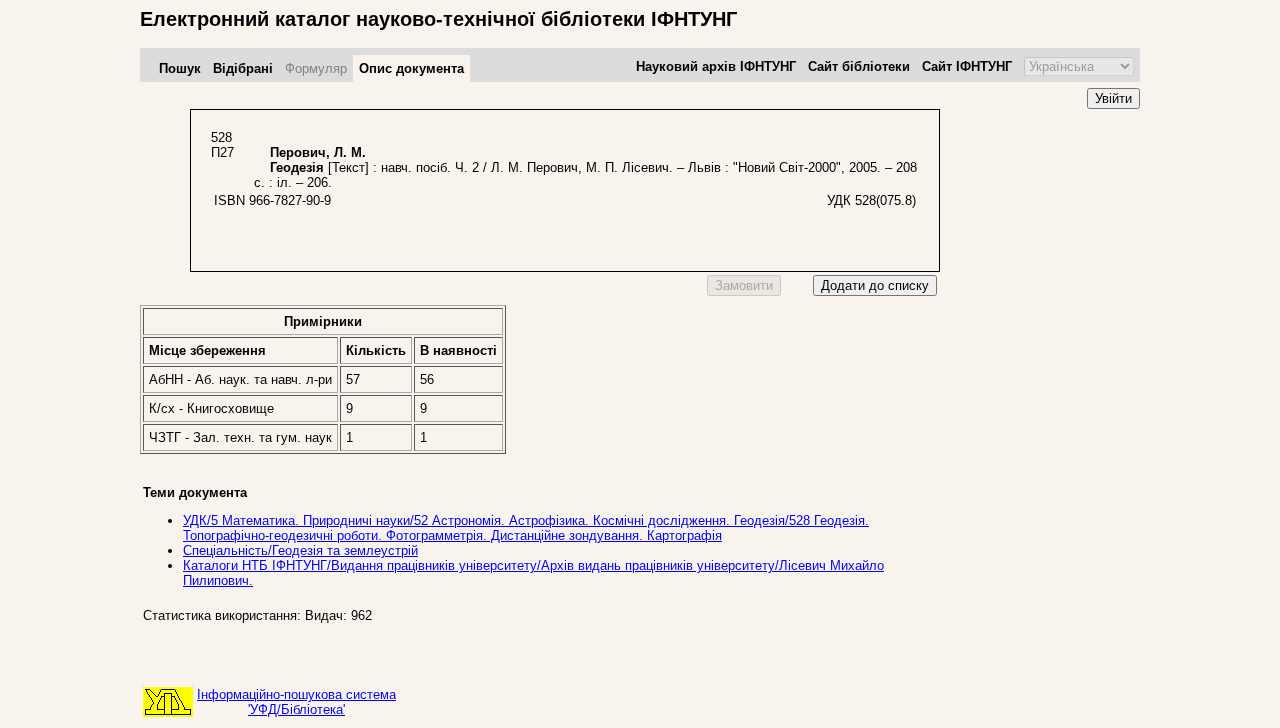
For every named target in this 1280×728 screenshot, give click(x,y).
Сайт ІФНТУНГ (967, 66)
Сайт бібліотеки (859, 66)
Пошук (180, 68)
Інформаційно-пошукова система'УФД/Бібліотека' (296, 702)
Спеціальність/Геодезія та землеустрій (300, 550)
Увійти (1113, 98)
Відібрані (243, 68)
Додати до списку (875, 285)
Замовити (744, 285)
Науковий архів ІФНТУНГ (716, 66)
